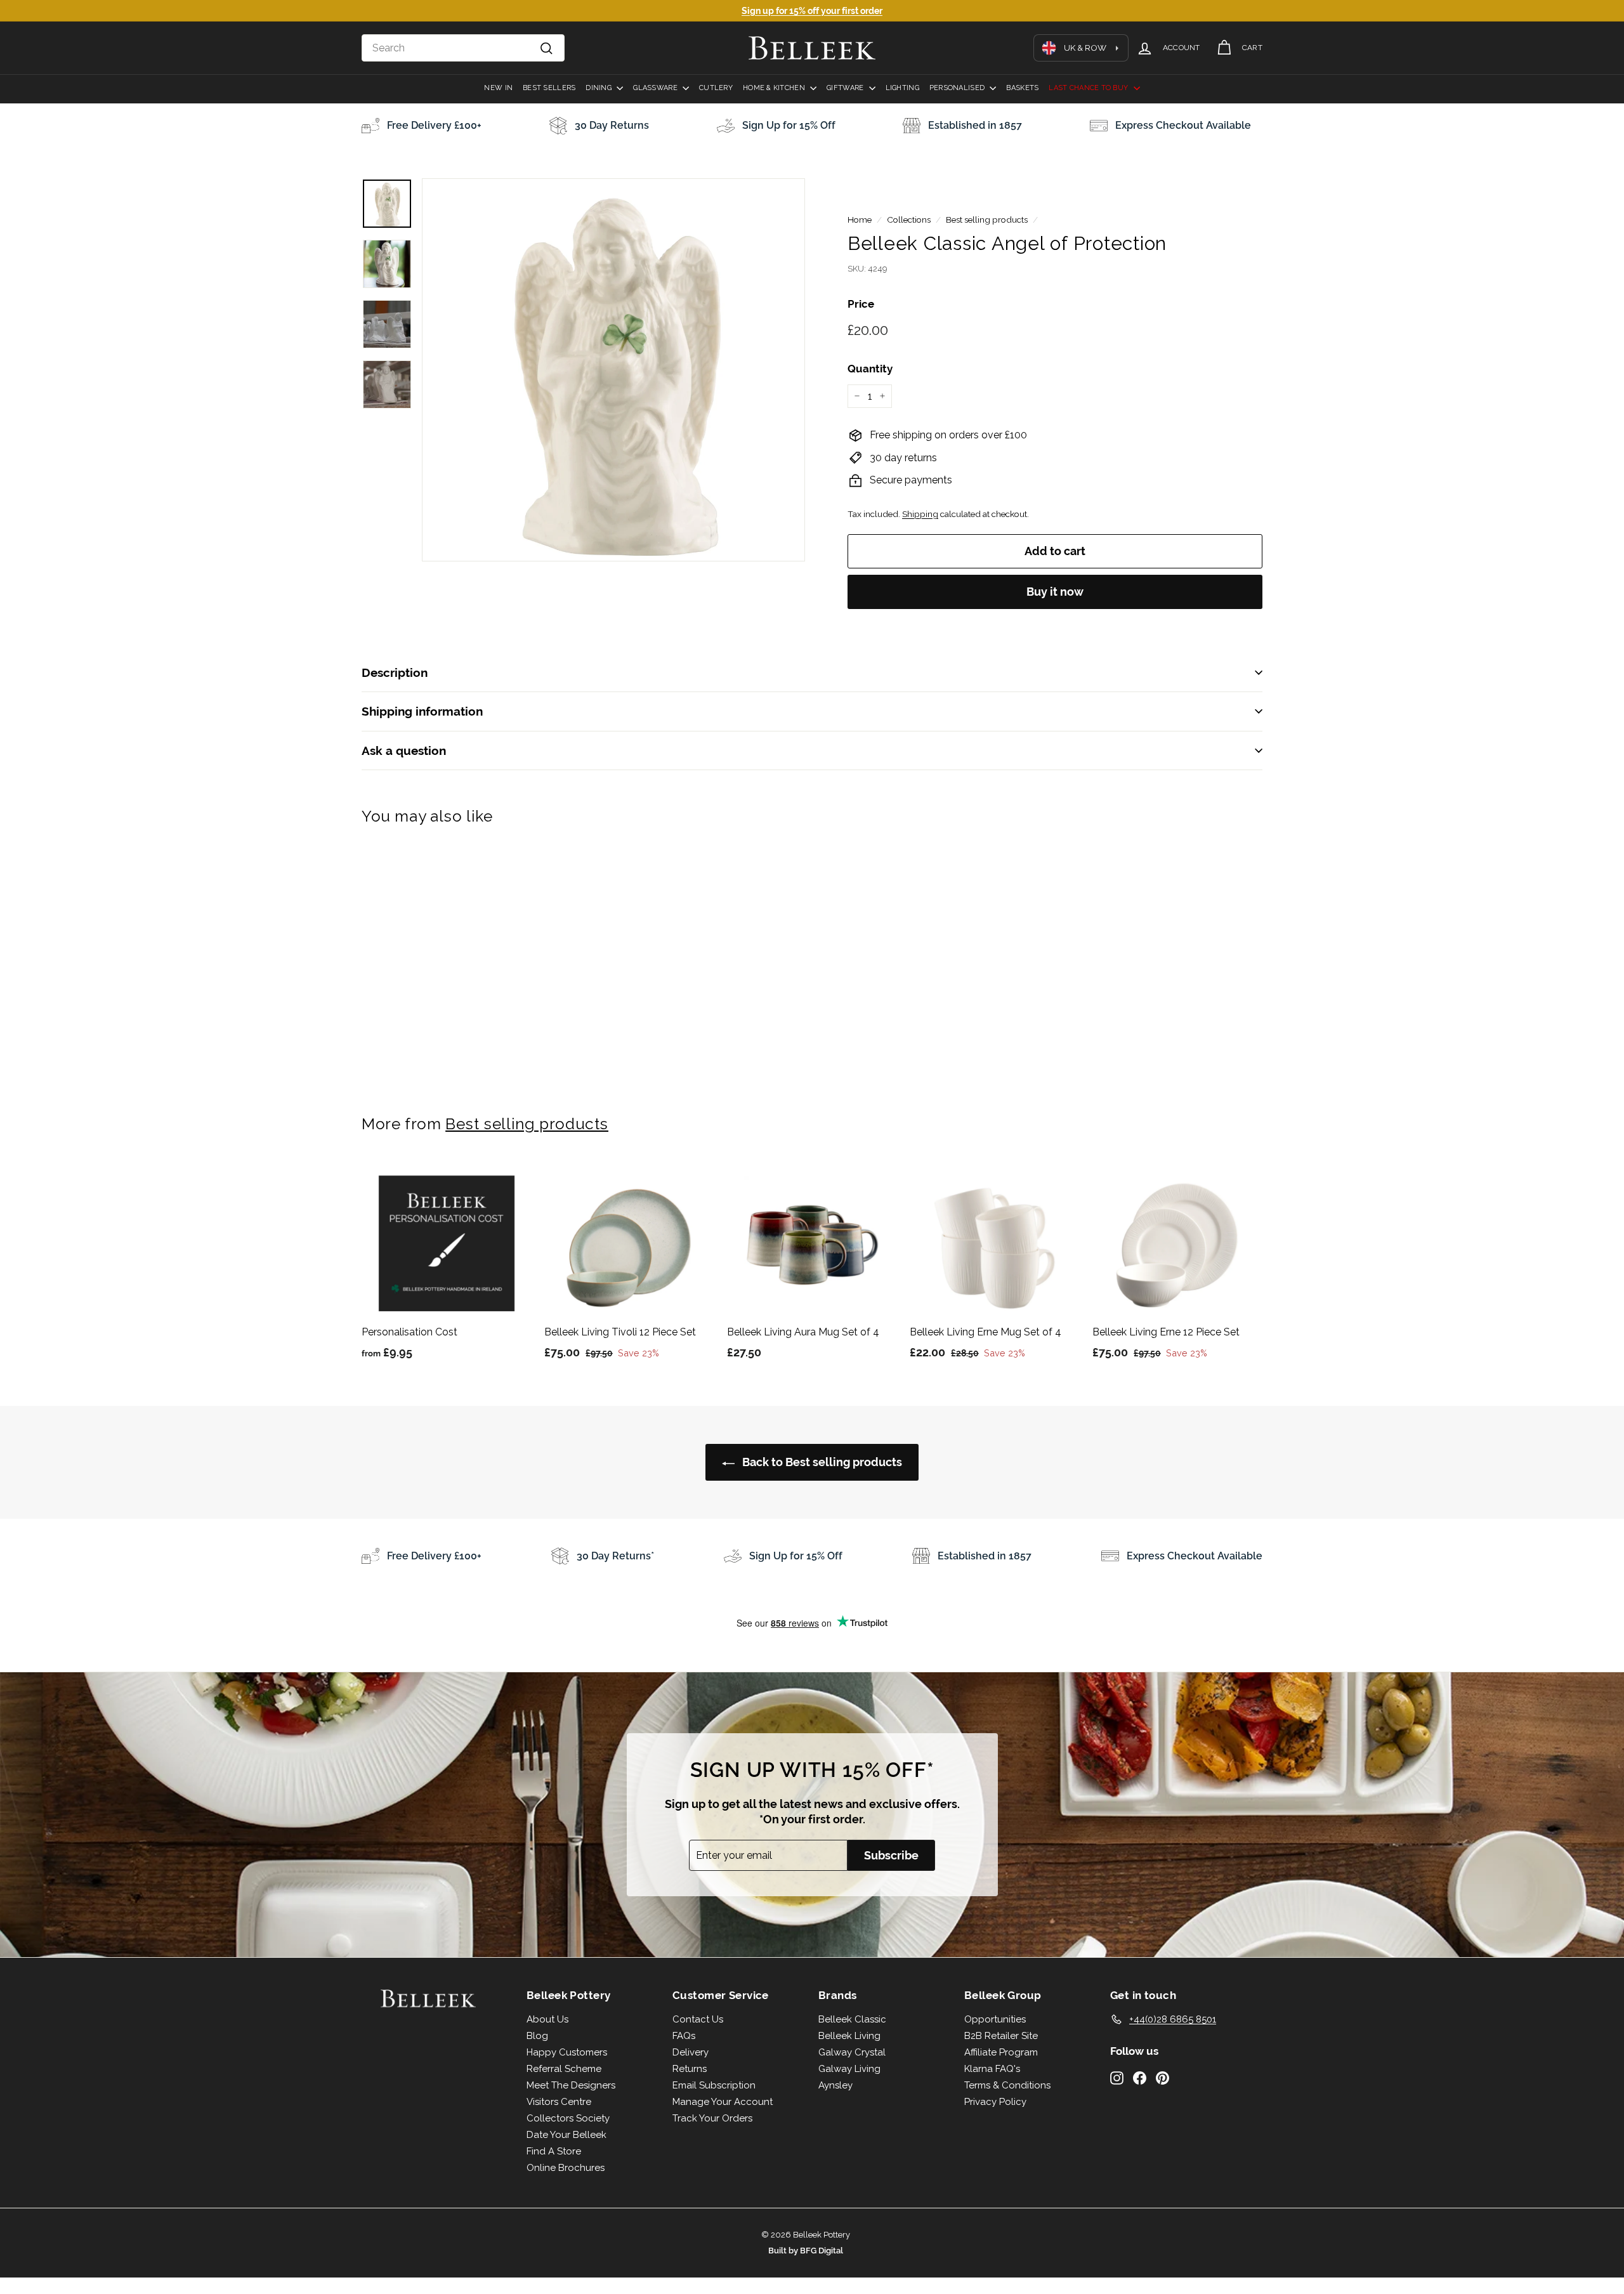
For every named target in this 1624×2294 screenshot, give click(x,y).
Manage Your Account (723, 2102)
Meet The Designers (571, 2085)
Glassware (656, 88)
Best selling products (987, 220)
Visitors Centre (559, 2102)
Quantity (870, 369)
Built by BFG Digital (806, 2251)
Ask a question (404, 750)
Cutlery (716, 88)
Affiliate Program (1001, 2052)
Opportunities (995, 2019)
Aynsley (835, 2085)
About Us (547, 2019)
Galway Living (849, 2069)
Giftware (846, 88)
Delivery (691, 2052)
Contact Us (698, 2019)
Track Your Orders (712, 2118)
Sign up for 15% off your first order (812, 11)
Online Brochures (566, 2168)
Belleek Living (849, 2036)
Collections (909, 220)
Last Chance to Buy (1089, 88)
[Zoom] (613, 370)
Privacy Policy (995, 2102)
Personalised (958, 88)
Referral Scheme (564, 2069)
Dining (599, 88)
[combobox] (463, 48)
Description (395, 672)
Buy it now (1055, 592)
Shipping (920, 514)
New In (498, 88)
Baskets (1022, 88)
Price (861, 304)
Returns (690, 2069)
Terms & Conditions (1007, 2085)
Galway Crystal (852, 2052)
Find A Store (554, 2151)
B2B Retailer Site (1001, 2036)
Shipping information (422, 711)
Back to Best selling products (821, 1462)
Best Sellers (549, 88)
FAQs (684, 2036)
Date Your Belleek (566, 2135)
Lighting (902, 88)
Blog (537, 2036)
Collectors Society (568, 2118)
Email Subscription (714, 2085)
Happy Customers (567, 2052)
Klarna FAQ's (992, 2069)
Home (860, 220)
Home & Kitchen (775, 88)
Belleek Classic (852, 2019)
